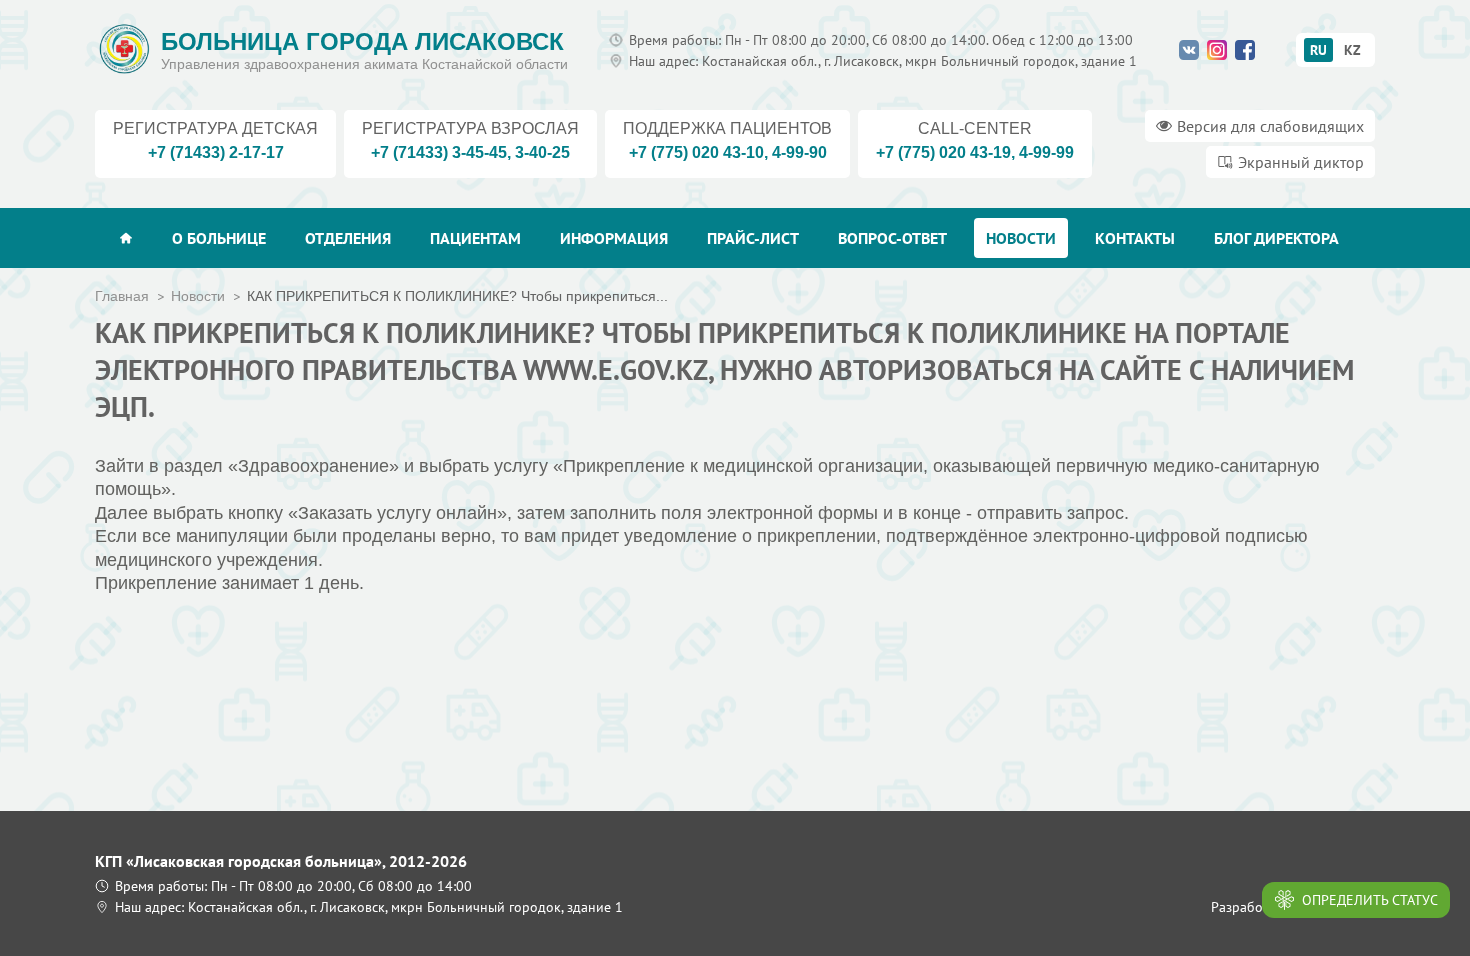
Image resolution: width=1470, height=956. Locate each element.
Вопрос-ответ (892, 238)
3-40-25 (542, 152)
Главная (122, 296)
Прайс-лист (753, 238)
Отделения (348, 238)
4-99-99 (1046, 152)
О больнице (219, 238)
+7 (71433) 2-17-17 (216, 152)
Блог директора (1276, 238)
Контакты (1135, 238)
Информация (614, 238)
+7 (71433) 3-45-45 (439, 152)
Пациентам (475, 238)
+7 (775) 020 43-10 (696, 152)
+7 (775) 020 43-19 (943, 152)
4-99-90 (799, 152)
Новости (1021, 238)
